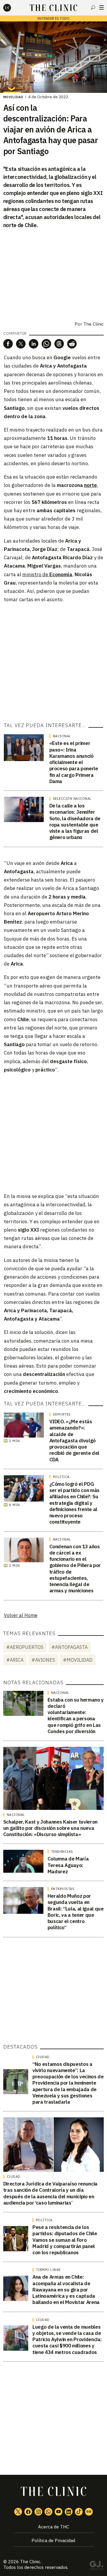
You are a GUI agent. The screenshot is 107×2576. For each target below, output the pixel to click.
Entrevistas (63, 1889)
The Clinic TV (59, 2512)
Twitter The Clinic (18, 2512)
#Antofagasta (70, 1647)
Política (61, 1477)
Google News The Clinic (89, 2512)
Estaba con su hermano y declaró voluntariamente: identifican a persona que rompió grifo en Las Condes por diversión (76, 1716)
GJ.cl (96, 2566)
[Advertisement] (53, 662)
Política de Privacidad (53, 2540)
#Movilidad (78, 1660)
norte (91, 485)
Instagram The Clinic (38, 2512)
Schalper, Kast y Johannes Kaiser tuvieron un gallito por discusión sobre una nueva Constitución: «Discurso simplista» (50, 1828)
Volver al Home (21, 1615)
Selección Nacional (72, 799)
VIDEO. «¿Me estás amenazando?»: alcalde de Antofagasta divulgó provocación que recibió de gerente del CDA (74, 1441)
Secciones (102, 7)
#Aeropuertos (25, 1647)
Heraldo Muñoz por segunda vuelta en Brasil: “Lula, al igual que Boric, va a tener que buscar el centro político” (76, 1912)
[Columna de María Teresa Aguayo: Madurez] (23, 1861)
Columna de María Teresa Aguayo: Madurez (68, 1865)
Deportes (62, 1414)
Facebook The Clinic (28, 2512)
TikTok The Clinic (79, 2512)
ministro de (47, 574)
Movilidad (13, 97)
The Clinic (30, 2562)
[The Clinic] (12, 8)
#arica (15, 1660)
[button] (8, 344)
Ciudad (43, 2057)
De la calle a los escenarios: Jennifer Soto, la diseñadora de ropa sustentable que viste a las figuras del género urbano (75, 821)
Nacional (62, 736)
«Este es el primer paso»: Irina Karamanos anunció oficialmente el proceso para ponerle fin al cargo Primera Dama (74, 762)
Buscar (93, 7)
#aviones (43, 1660)
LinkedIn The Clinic (69, 2512)
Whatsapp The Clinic (48, 2512)
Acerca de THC (53, 2527)
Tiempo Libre (48, 2270)
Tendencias (62, 1852)
